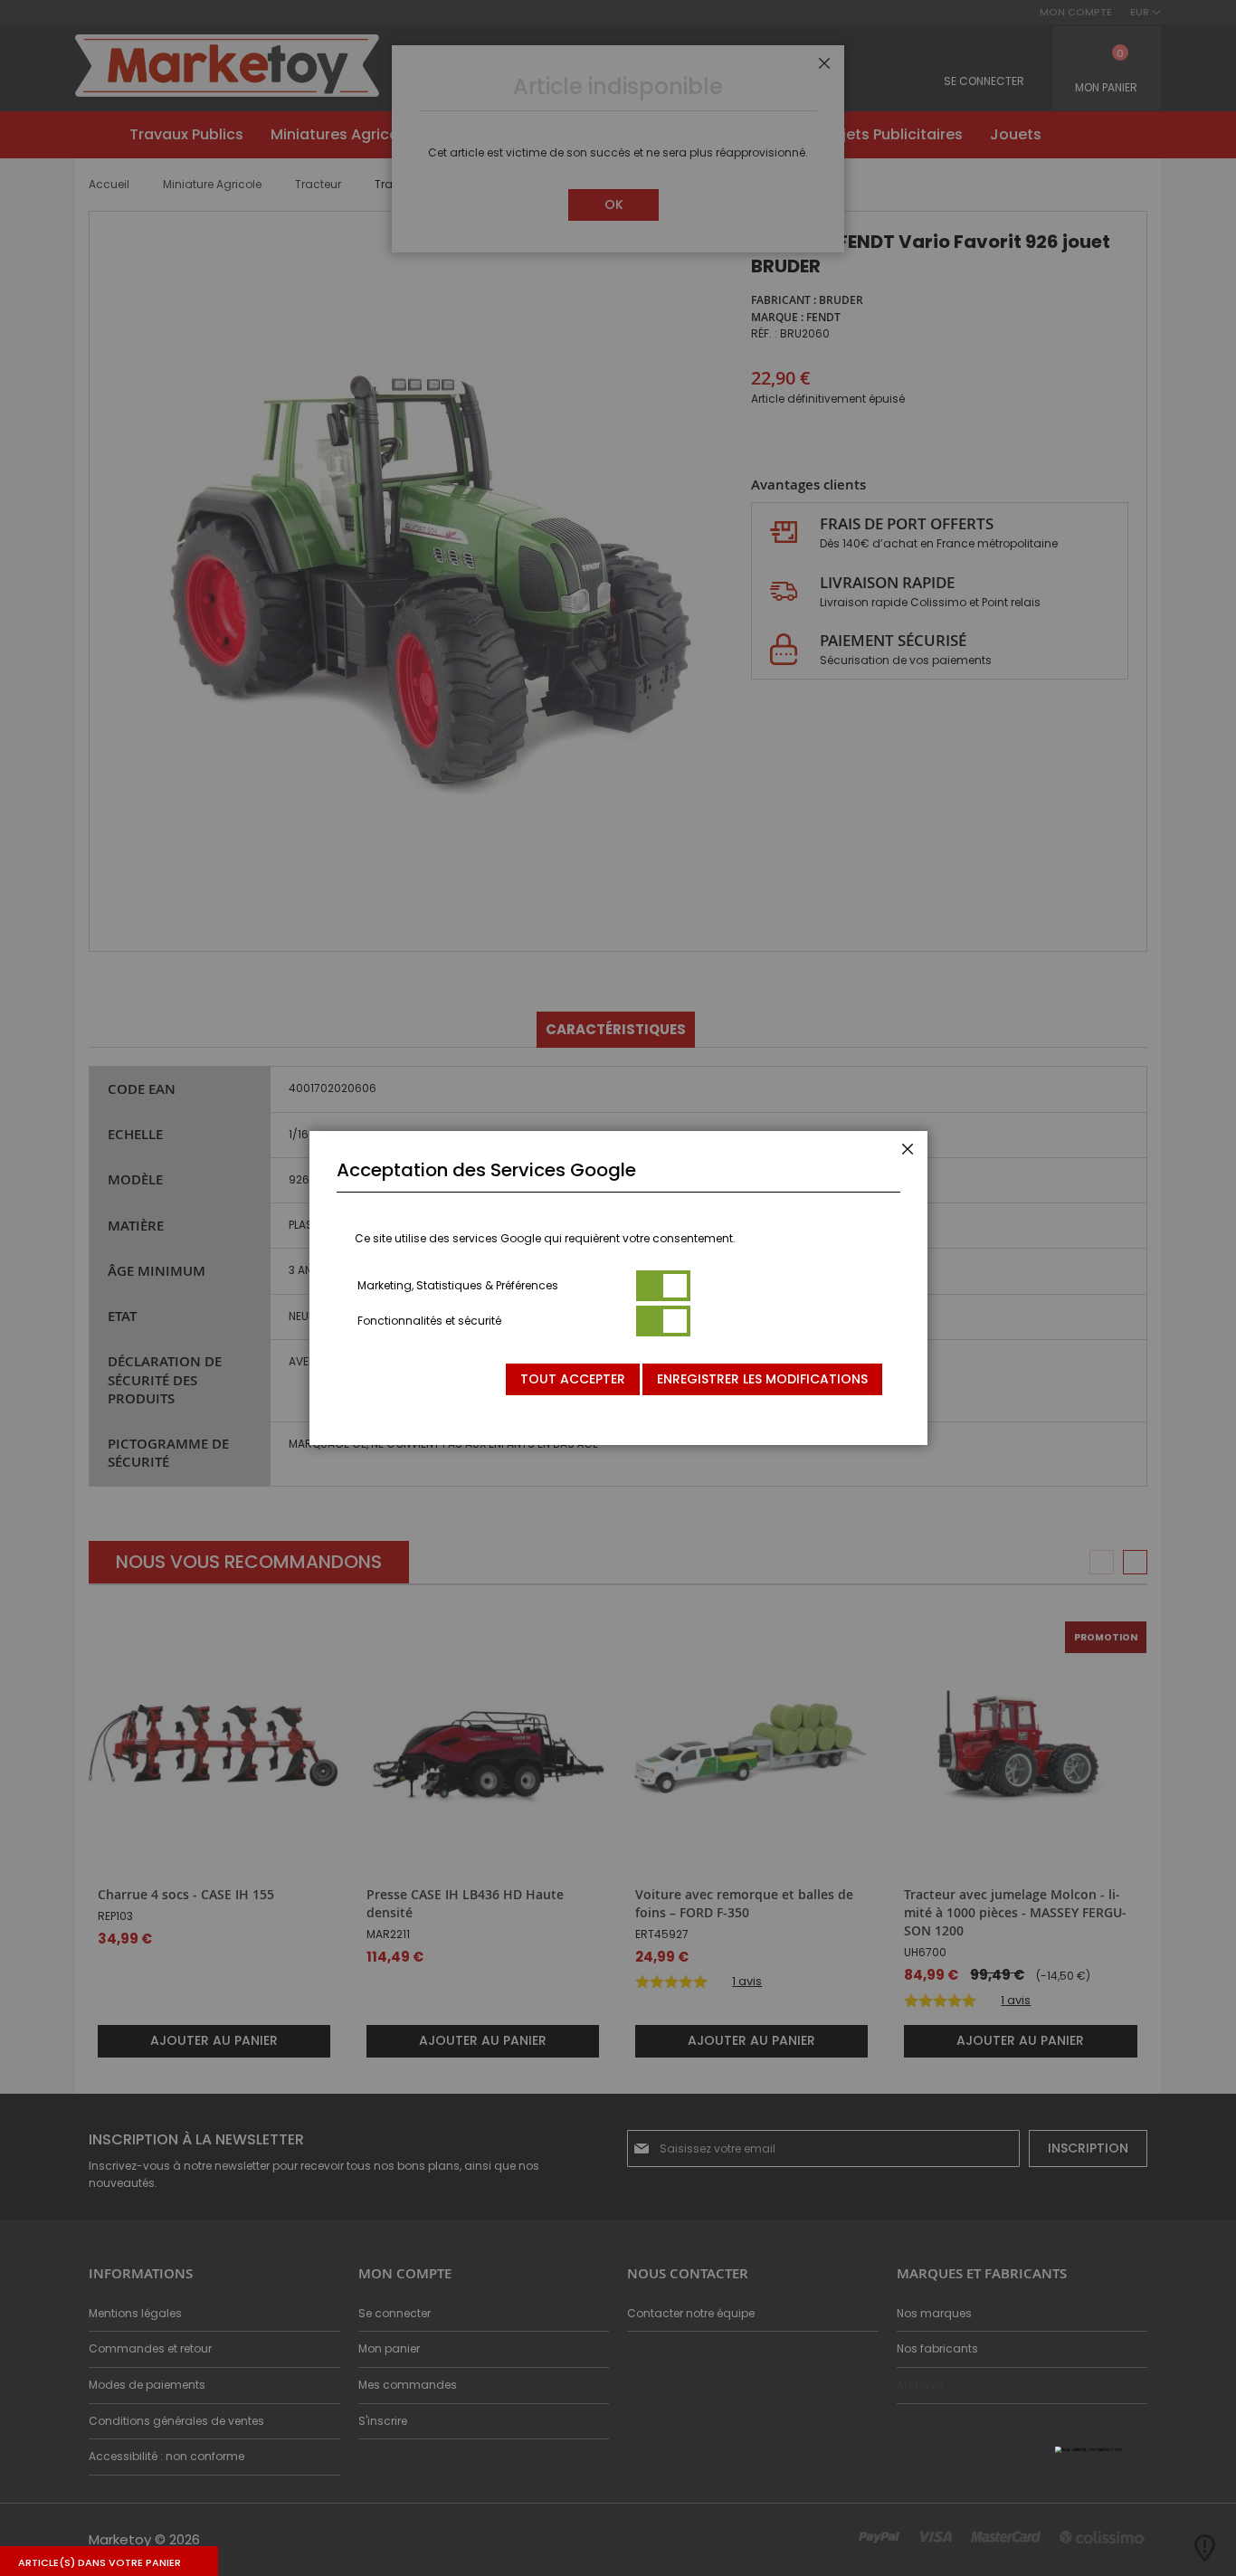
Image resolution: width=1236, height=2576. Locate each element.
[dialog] (618, 1288)
